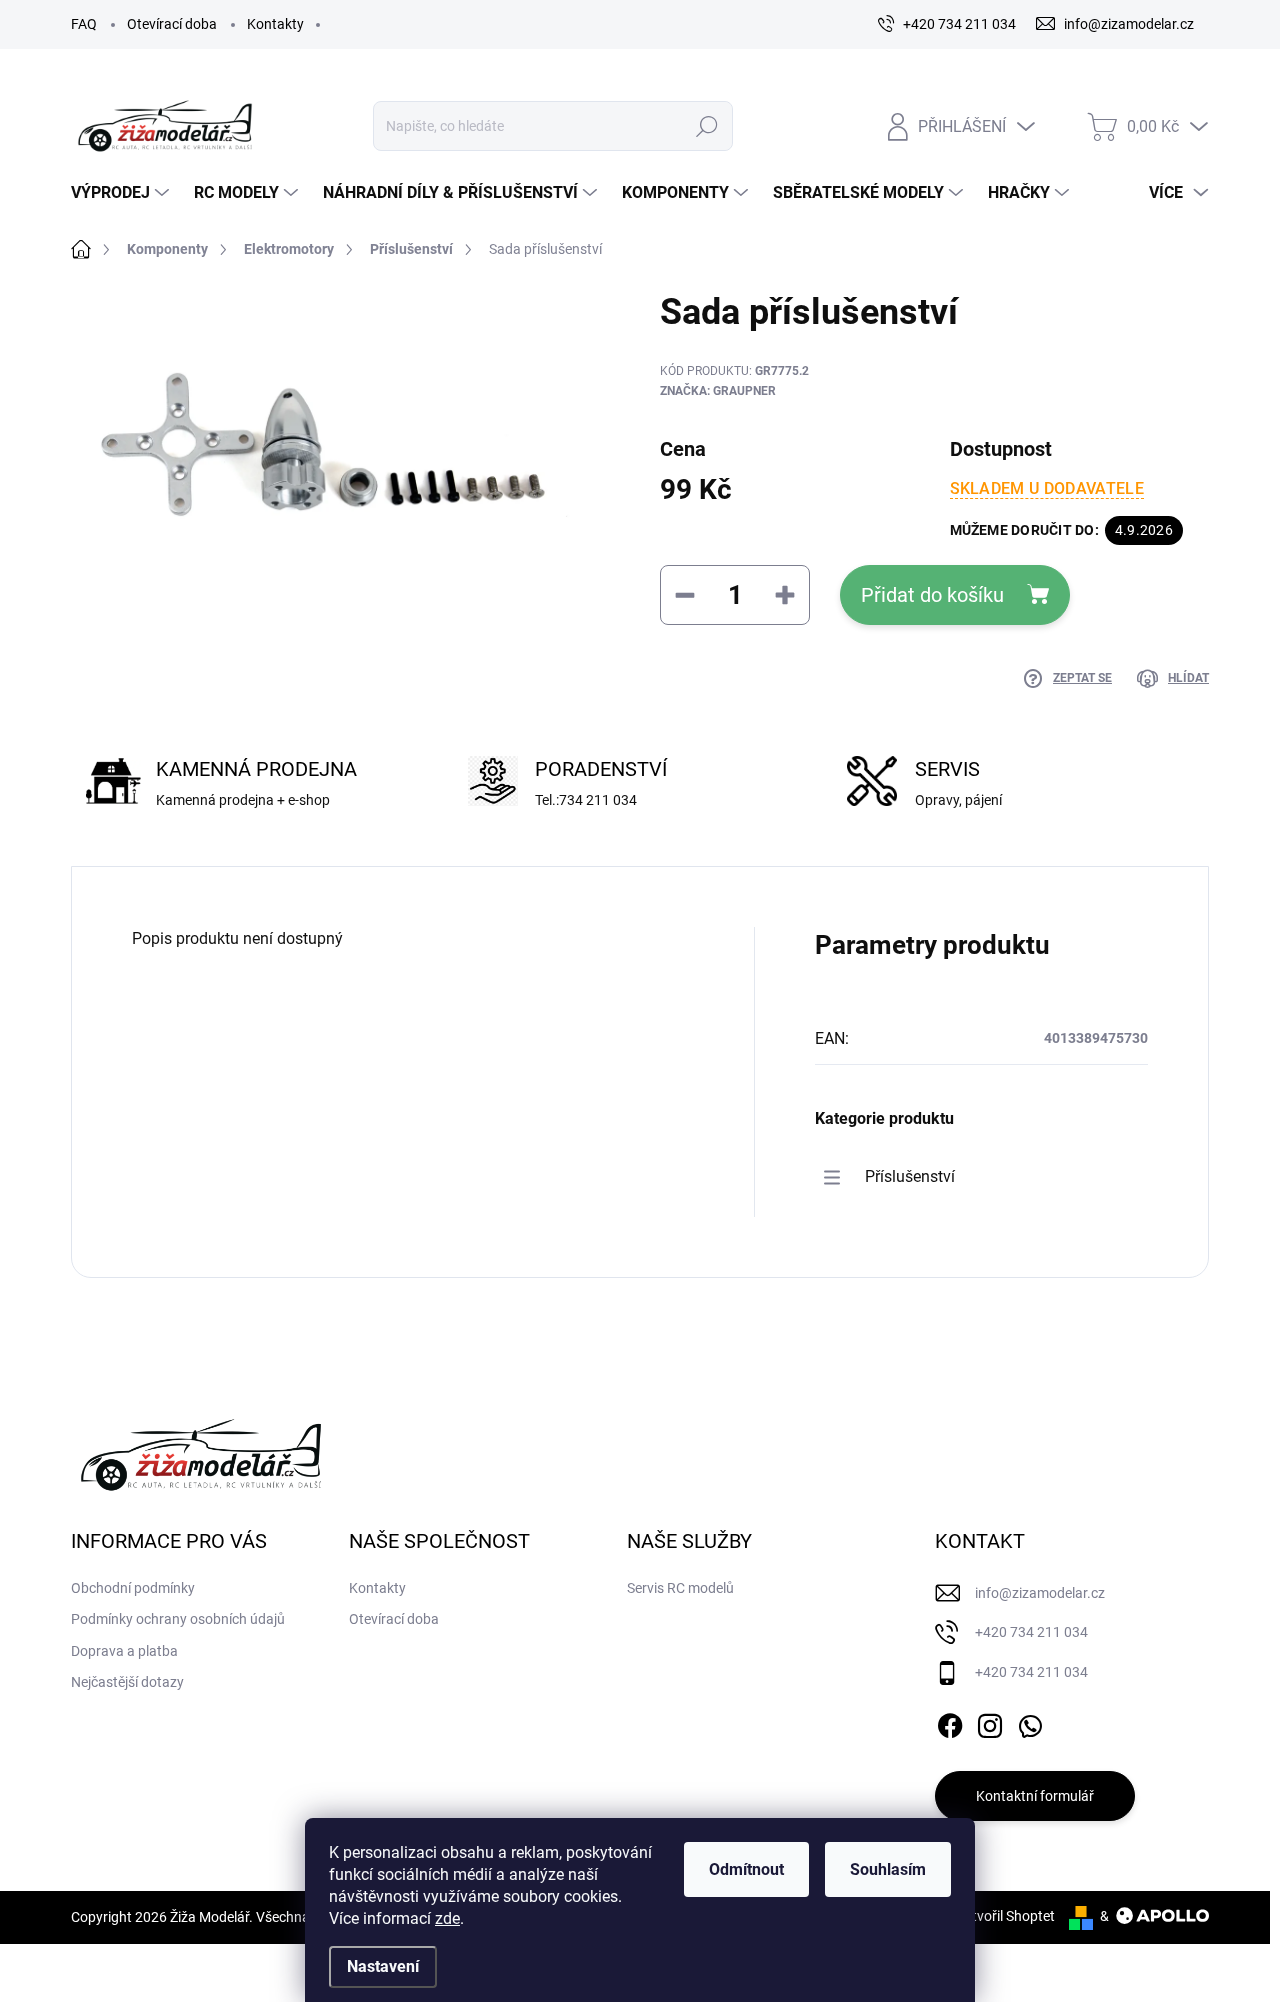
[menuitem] (122, 193)
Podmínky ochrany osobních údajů (178, 1619)
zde (447, 1918)
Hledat (706, 126)
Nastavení (383, 1966)
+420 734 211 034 (1031, 1632)
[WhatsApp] (1030, 1722)
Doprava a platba (124, 1651)
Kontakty (275, 24)
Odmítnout (746, 1869)
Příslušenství (910, 1176)
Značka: (718, 391)
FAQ (84, 24)
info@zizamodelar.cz (1040, 1593)
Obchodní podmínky (133, 1588)
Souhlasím (888, 1869)
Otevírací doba (172, 24)
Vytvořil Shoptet (1005, 1916)
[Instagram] (990, 1722)
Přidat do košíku (932, 595)
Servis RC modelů (680, 1588)
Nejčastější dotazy (127, 1682)
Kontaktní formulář (1035, 1796)
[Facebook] (950, 1722)
